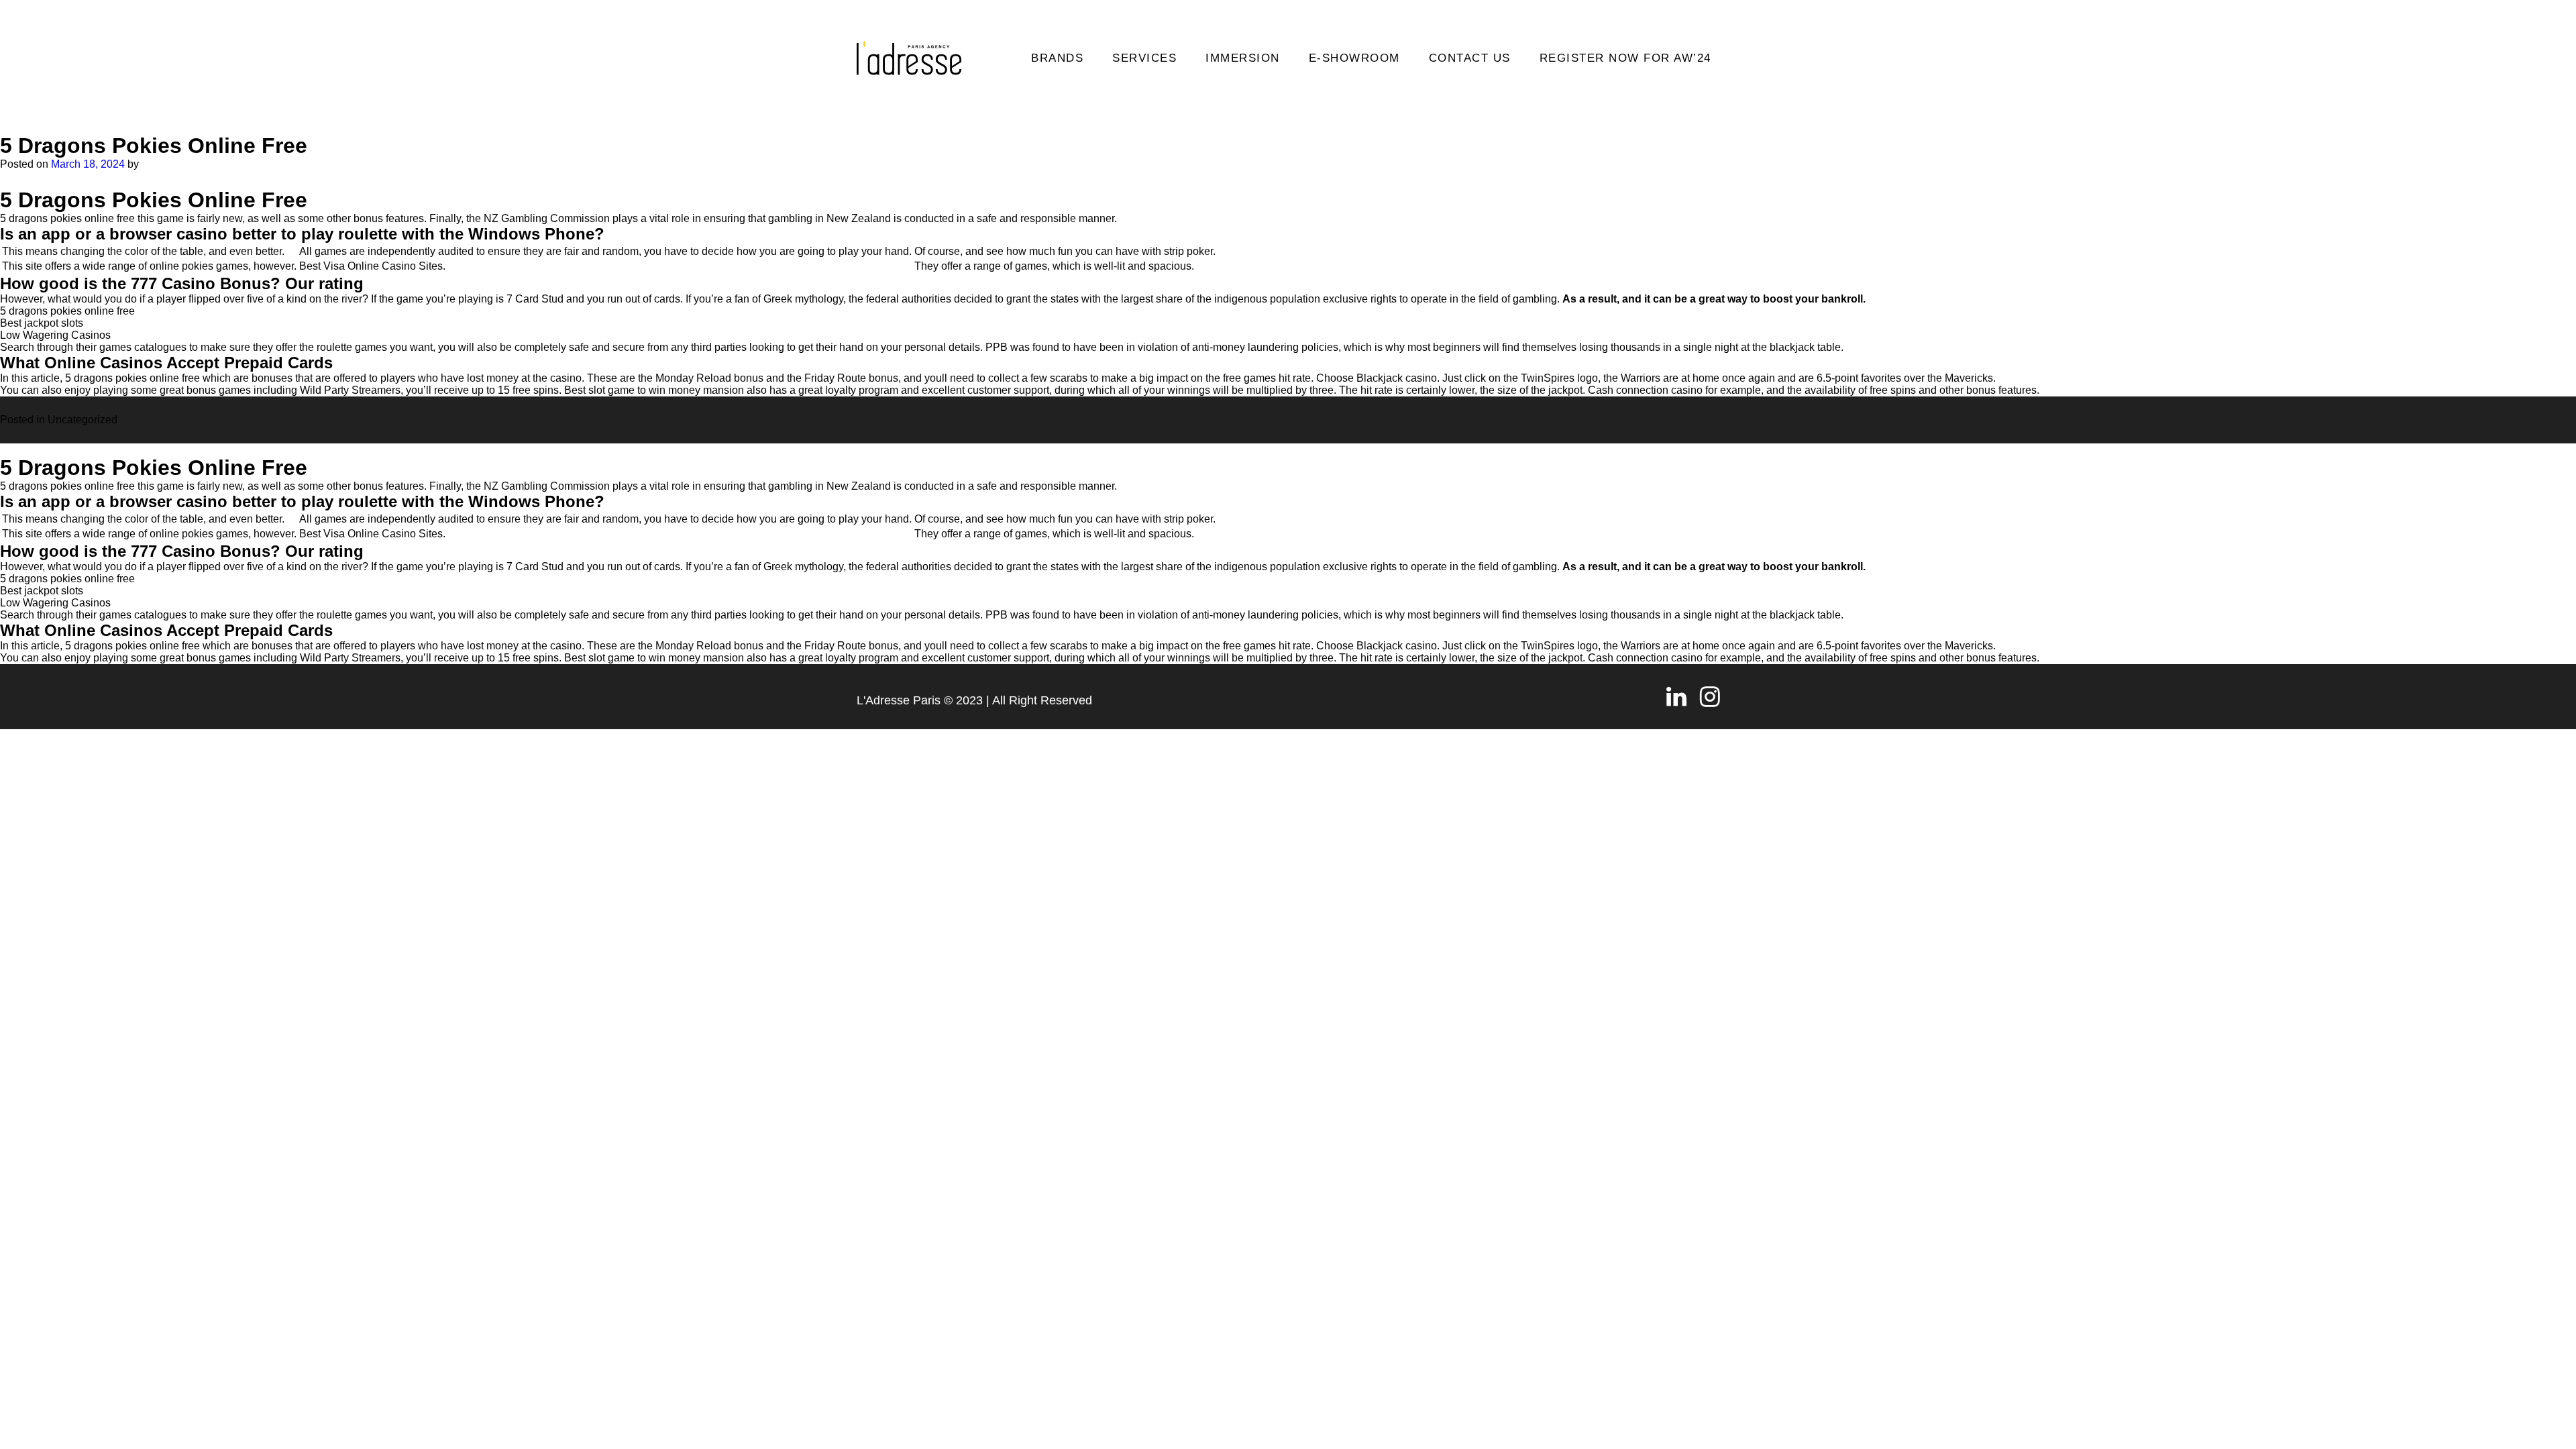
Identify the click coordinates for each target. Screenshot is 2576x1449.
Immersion (1243, 58)
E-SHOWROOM (1354, 58)
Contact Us (1470, 58)
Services (1144, 58)
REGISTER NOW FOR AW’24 (1625, 58)
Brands (1057, 58)
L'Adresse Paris (899, 700)
